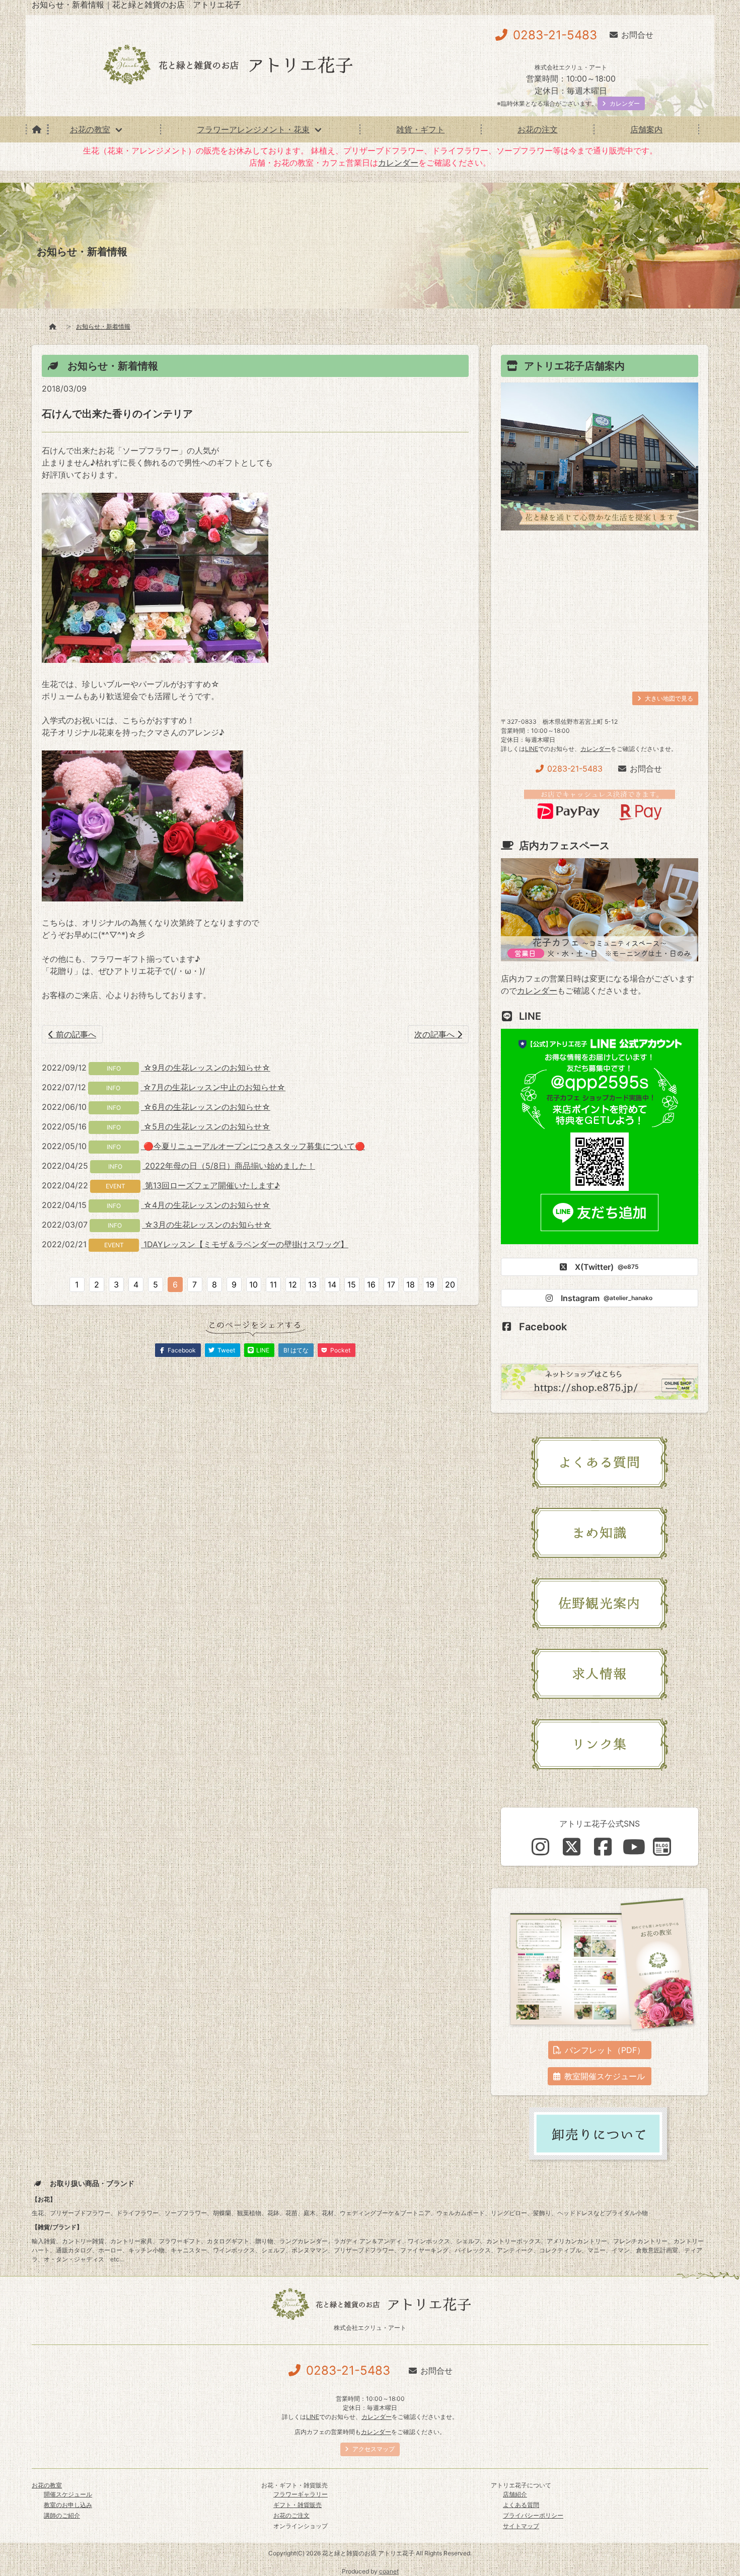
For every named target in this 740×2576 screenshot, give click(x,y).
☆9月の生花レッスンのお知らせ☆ (206, 1068)
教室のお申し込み (68, 2505)
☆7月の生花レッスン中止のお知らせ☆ (213, 1087)
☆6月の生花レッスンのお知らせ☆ (206, 1107)
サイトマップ (521, 2526)
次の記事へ (436, 1034)
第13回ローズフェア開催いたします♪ (211, 1185)
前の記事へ (75, 1034)
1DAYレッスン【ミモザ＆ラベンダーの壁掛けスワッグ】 (245, 1244)
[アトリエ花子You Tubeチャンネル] (634, 1847)
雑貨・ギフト (420, 129)
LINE (532, 749)
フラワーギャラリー (301, 2494)
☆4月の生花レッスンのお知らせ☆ (206, 1205)
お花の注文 (538, 129)
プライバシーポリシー (533, 2515)
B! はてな (296, 1350)
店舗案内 (646, 129)
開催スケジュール (68, 2494)
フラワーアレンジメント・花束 (253, 129)
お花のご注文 (291, 2515)
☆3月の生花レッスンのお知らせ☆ (207, 1225)
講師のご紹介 (62, 2515)
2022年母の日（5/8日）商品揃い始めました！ (229, 1166)
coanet (389, 2571)
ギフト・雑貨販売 (298, 2505)
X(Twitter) (607, 1267)
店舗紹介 (515, 2494)
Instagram (607, 1298)
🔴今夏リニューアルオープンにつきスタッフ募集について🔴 (253, 1146)
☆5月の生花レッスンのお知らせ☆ (206, 1126)
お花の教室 (90, 129)
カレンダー (398, 163)
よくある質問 (521, 2505)
